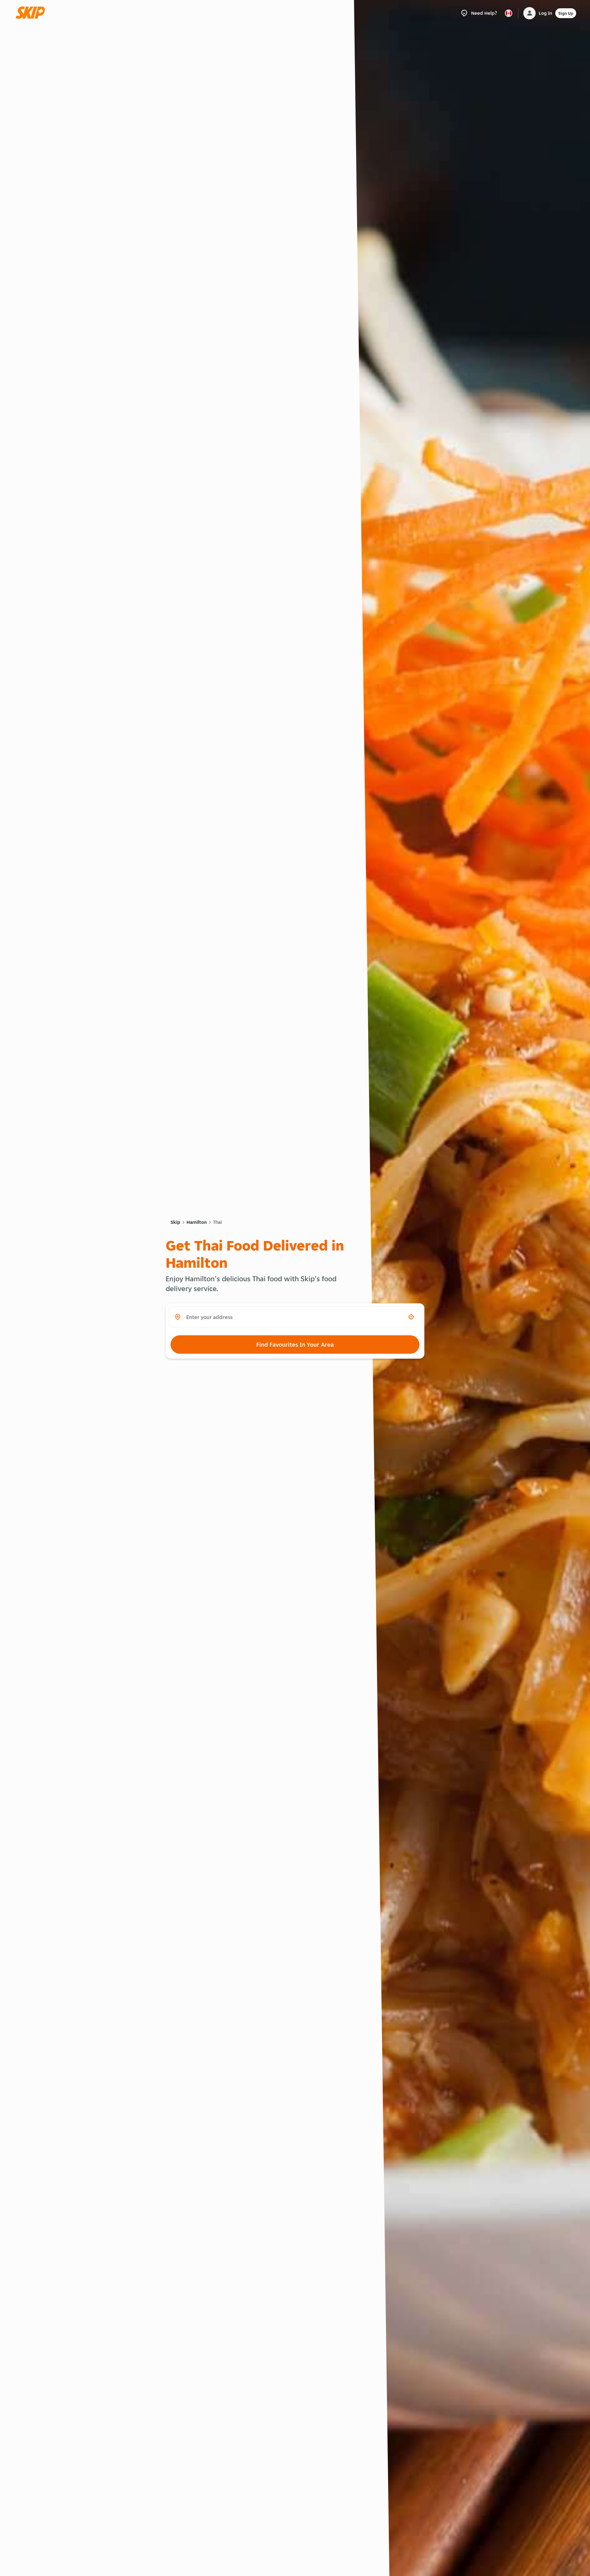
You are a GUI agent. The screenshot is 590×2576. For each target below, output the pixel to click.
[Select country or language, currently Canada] (509, 13)
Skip (175, 1222)
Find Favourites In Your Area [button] (295, 1345)
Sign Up (566, 13)
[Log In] (529, 13)
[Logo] (32, 13)
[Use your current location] (411, 1317)
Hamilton (197, 1222)
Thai (217, 1222)
